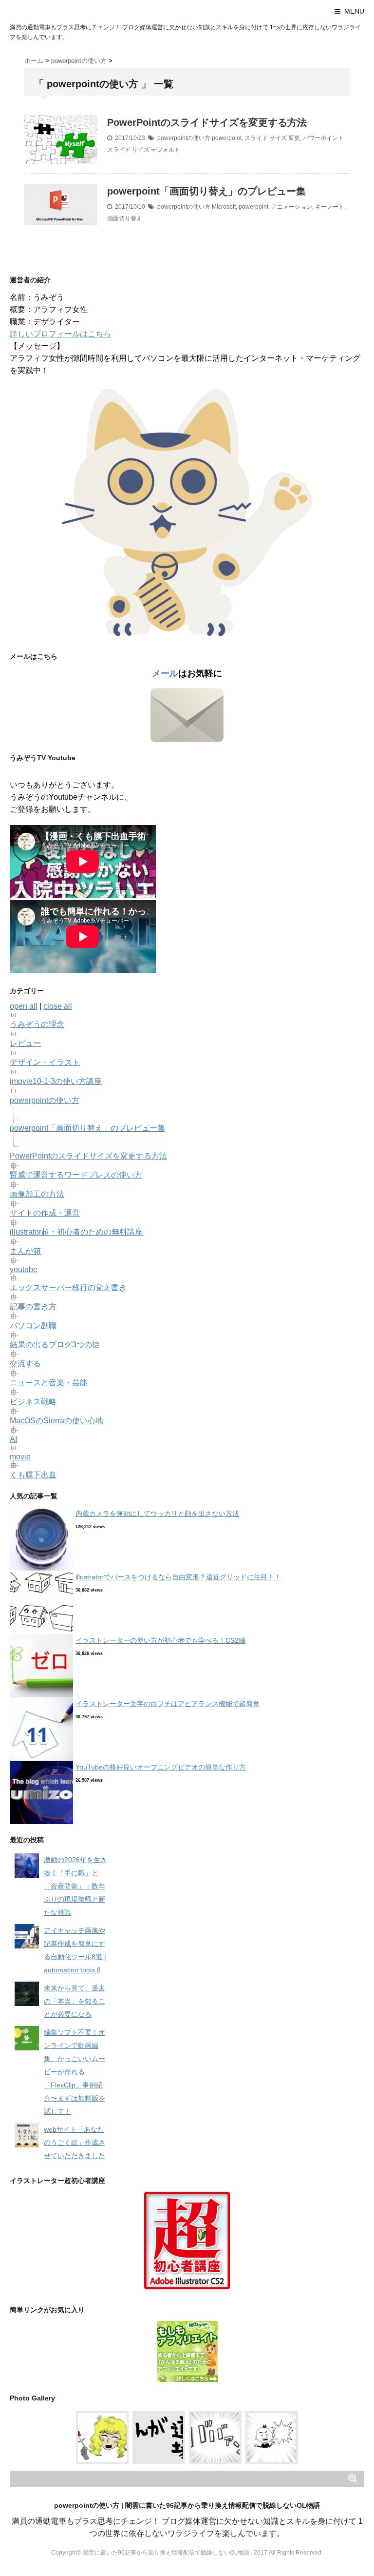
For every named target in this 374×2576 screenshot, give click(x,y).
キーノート (330, 207)
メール (165, 673)
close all (58, 1006)
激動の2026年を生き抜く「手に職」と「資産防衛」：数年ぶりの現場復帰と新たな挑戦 (75, 1886)
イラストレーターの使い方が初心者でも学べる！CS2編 (160, 1640)
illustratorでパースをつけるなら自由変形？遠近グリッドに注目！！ (178, 1577)
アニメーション (292, 207)
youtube (24, 1269)
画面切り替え (125, 218)
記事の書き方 (33, 1307)
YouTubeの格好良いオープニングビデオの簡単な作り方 (161, 1767)
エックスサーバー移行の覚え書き (68, 1288)
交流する (25, 1364)
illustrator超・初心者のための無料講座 (76, 1232)
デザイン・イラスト (45, 1062)
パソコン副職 (33, 1326)
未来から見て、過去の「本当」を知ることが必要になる (75, 2001)
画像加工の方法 (37, 1194)
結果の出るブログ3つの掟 (55, 1345)
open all (24, 1006)
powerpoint (227, 138)
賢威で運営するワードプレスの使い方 (76, 1175)
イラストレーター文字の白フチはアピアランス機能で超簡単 (168, 1704)
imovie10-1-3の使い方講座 (56, 1081)
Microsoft (224, 207)
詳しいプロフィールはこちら (60, 334)
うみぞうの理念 (37, 1024)
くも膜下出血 (33, 1475)
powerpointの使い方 (184, 138)
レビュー (25, 1043)
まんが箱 (25, 1251)
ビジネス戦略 (33, 1402)
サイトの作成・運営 (45, 1213)
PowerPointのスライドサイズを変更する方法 (207, 122)
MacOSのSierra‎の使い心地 (56, 1421)
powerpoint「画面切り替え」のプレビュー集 (206, 191)
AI (13, 1439)
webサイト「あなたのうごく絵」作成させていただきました (75, 2143)
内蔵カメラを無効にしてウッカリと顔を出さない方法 (157, 1514)
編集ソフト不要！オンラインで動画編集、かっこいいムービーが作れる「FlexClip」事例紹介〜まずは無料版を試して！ (75, 2072)
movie (20, 1457)
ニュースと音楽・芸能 (49, 1383)
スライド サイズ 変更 (272, 138)
